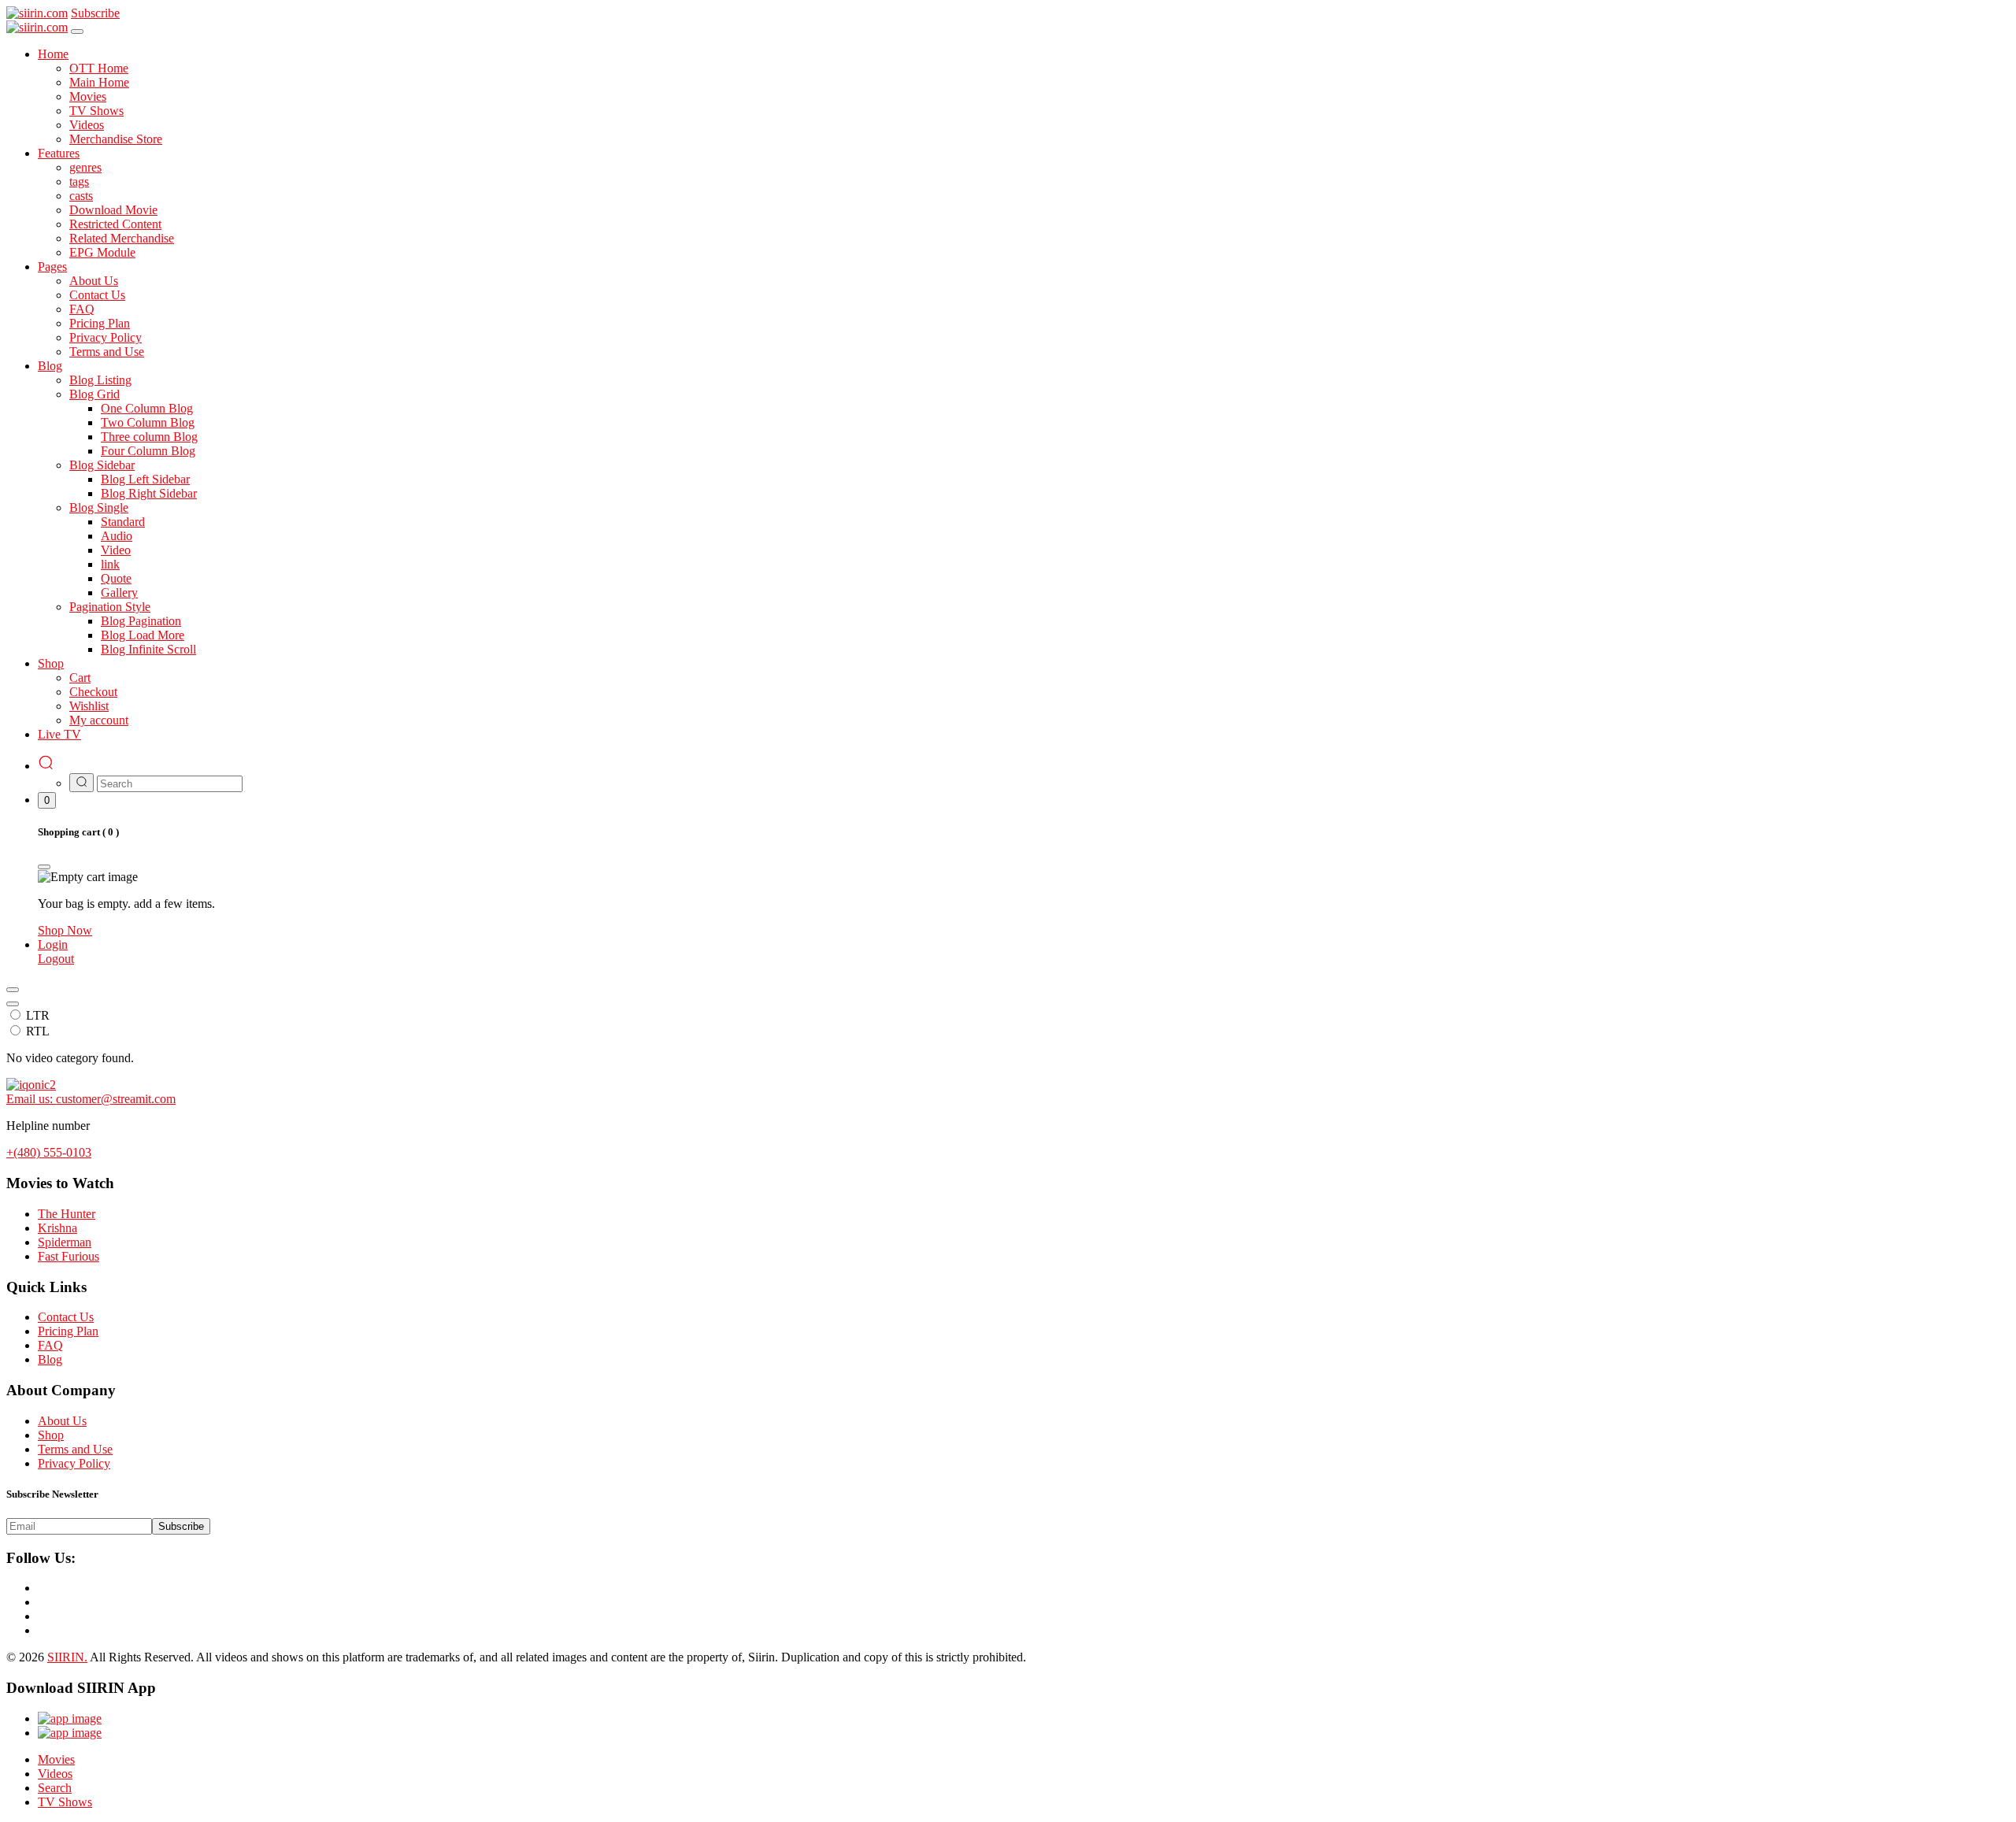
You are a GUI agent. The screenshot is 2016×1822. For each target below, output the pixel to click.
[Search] (46, 766)
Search (55, 1788)
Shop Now (65, 930)
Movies (56, 1759)
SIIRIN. (67, 1657)
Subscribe (181, 1526)
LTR (38, 1015)
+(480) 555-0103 (49, 1152)
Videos (55, 1774)
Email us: (91, 1099)
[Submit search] (82, 783)
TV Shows (65, 1802)
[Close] (77, 31)
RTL (38, 1031)
